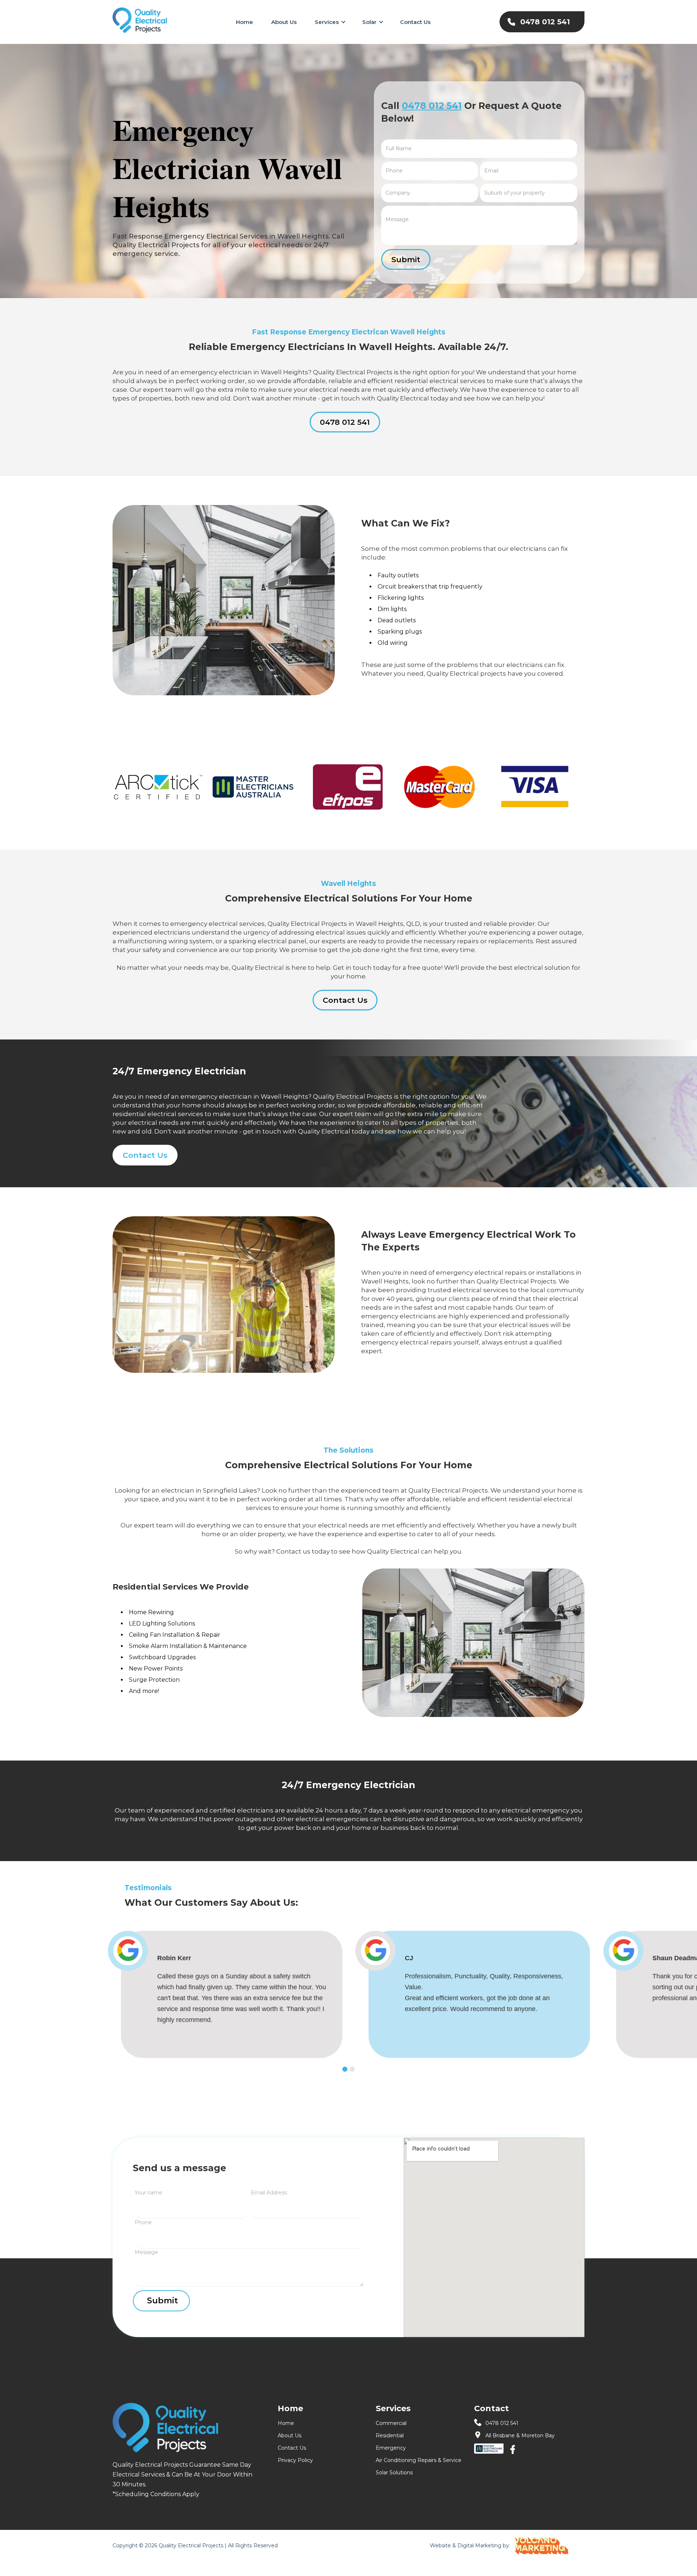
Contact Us (415, 22)
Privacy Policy (295, 2460)
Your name (148, 2193)
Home (244, 22)
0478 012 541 (432, 106)
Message (146, 2252)
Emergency (391, 2448)
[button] (329, 22)
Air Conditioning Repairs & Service (419, 2460)
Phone (143, 2222)
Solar (369, 22)
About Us (284, 22)
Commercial (391, 2423)
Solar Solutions (394, 2473)
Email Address (269, 2193)
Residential (390, 2435)
